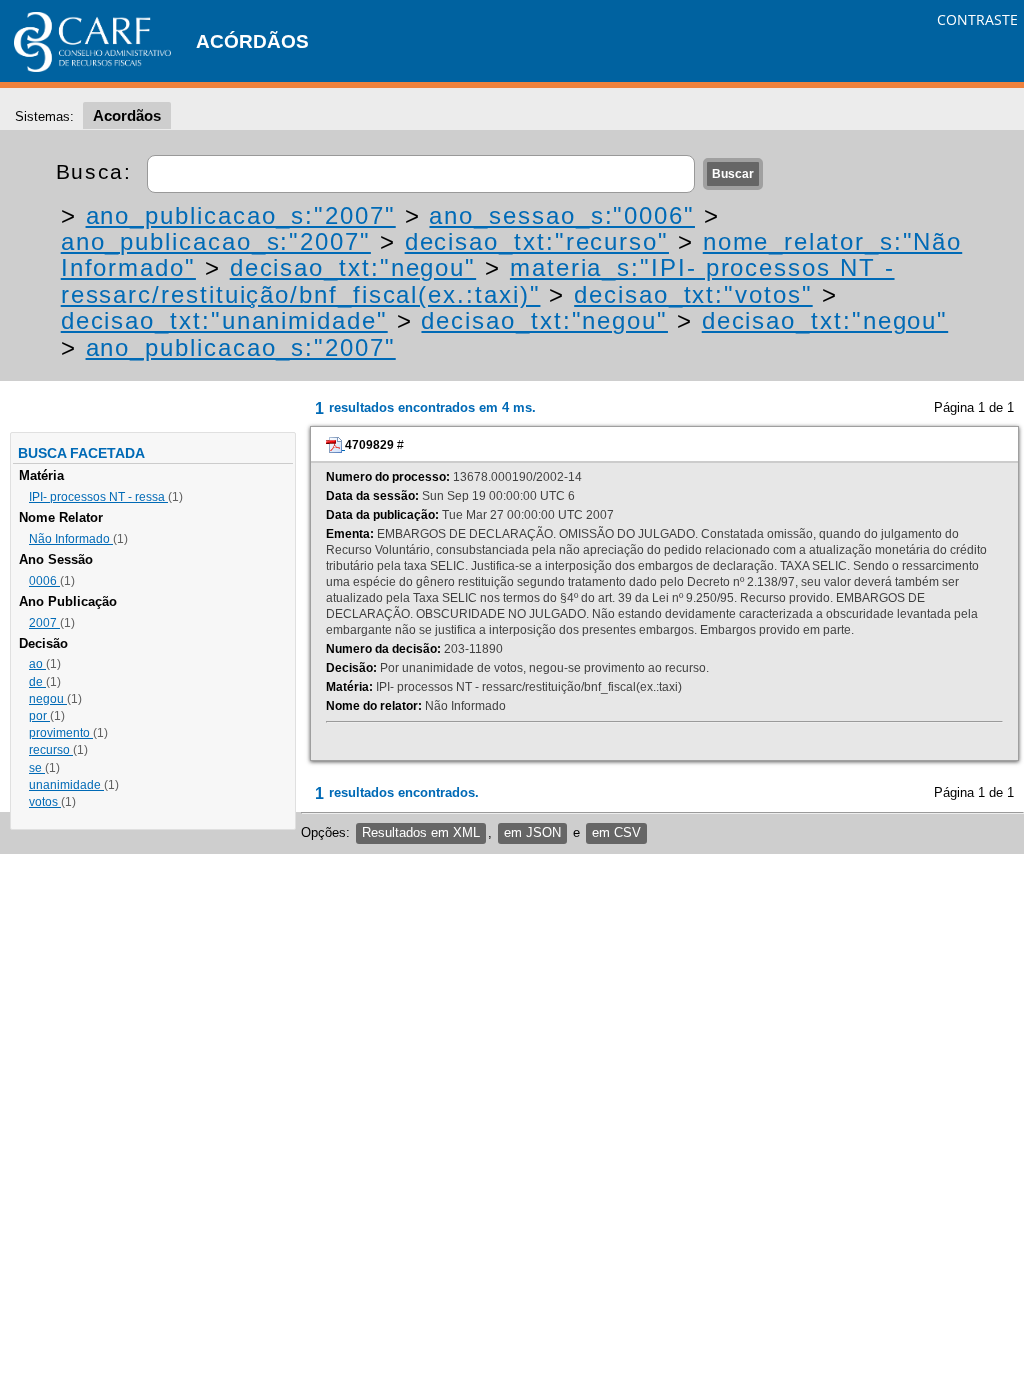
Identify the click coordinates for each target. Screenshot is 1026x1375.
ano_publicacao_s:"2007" (241, 215)
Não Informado (71, 539)
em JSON (532, 832)
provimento (61, 733)
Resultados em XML (421, 832)
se (37, 768)
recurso (51, 750)
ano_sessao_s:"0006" (561, 215)
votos (45, 802)
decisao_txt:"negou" (353, 267)
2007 (44, 623)
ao (37, 664)
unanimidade (66, 785)
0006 (44, 581)
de (37, 682)
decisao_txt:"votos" (693, 294)
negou (48, 699)
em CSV (616, 832)
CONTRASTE (977, 19)
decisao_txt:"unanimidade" (224, 320)
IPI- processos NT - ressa (98, 497)
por (39, 716)
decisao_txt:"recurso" (537, 241)
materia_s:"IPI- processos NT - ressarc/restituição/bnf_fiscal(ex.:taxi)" (478, 280)
